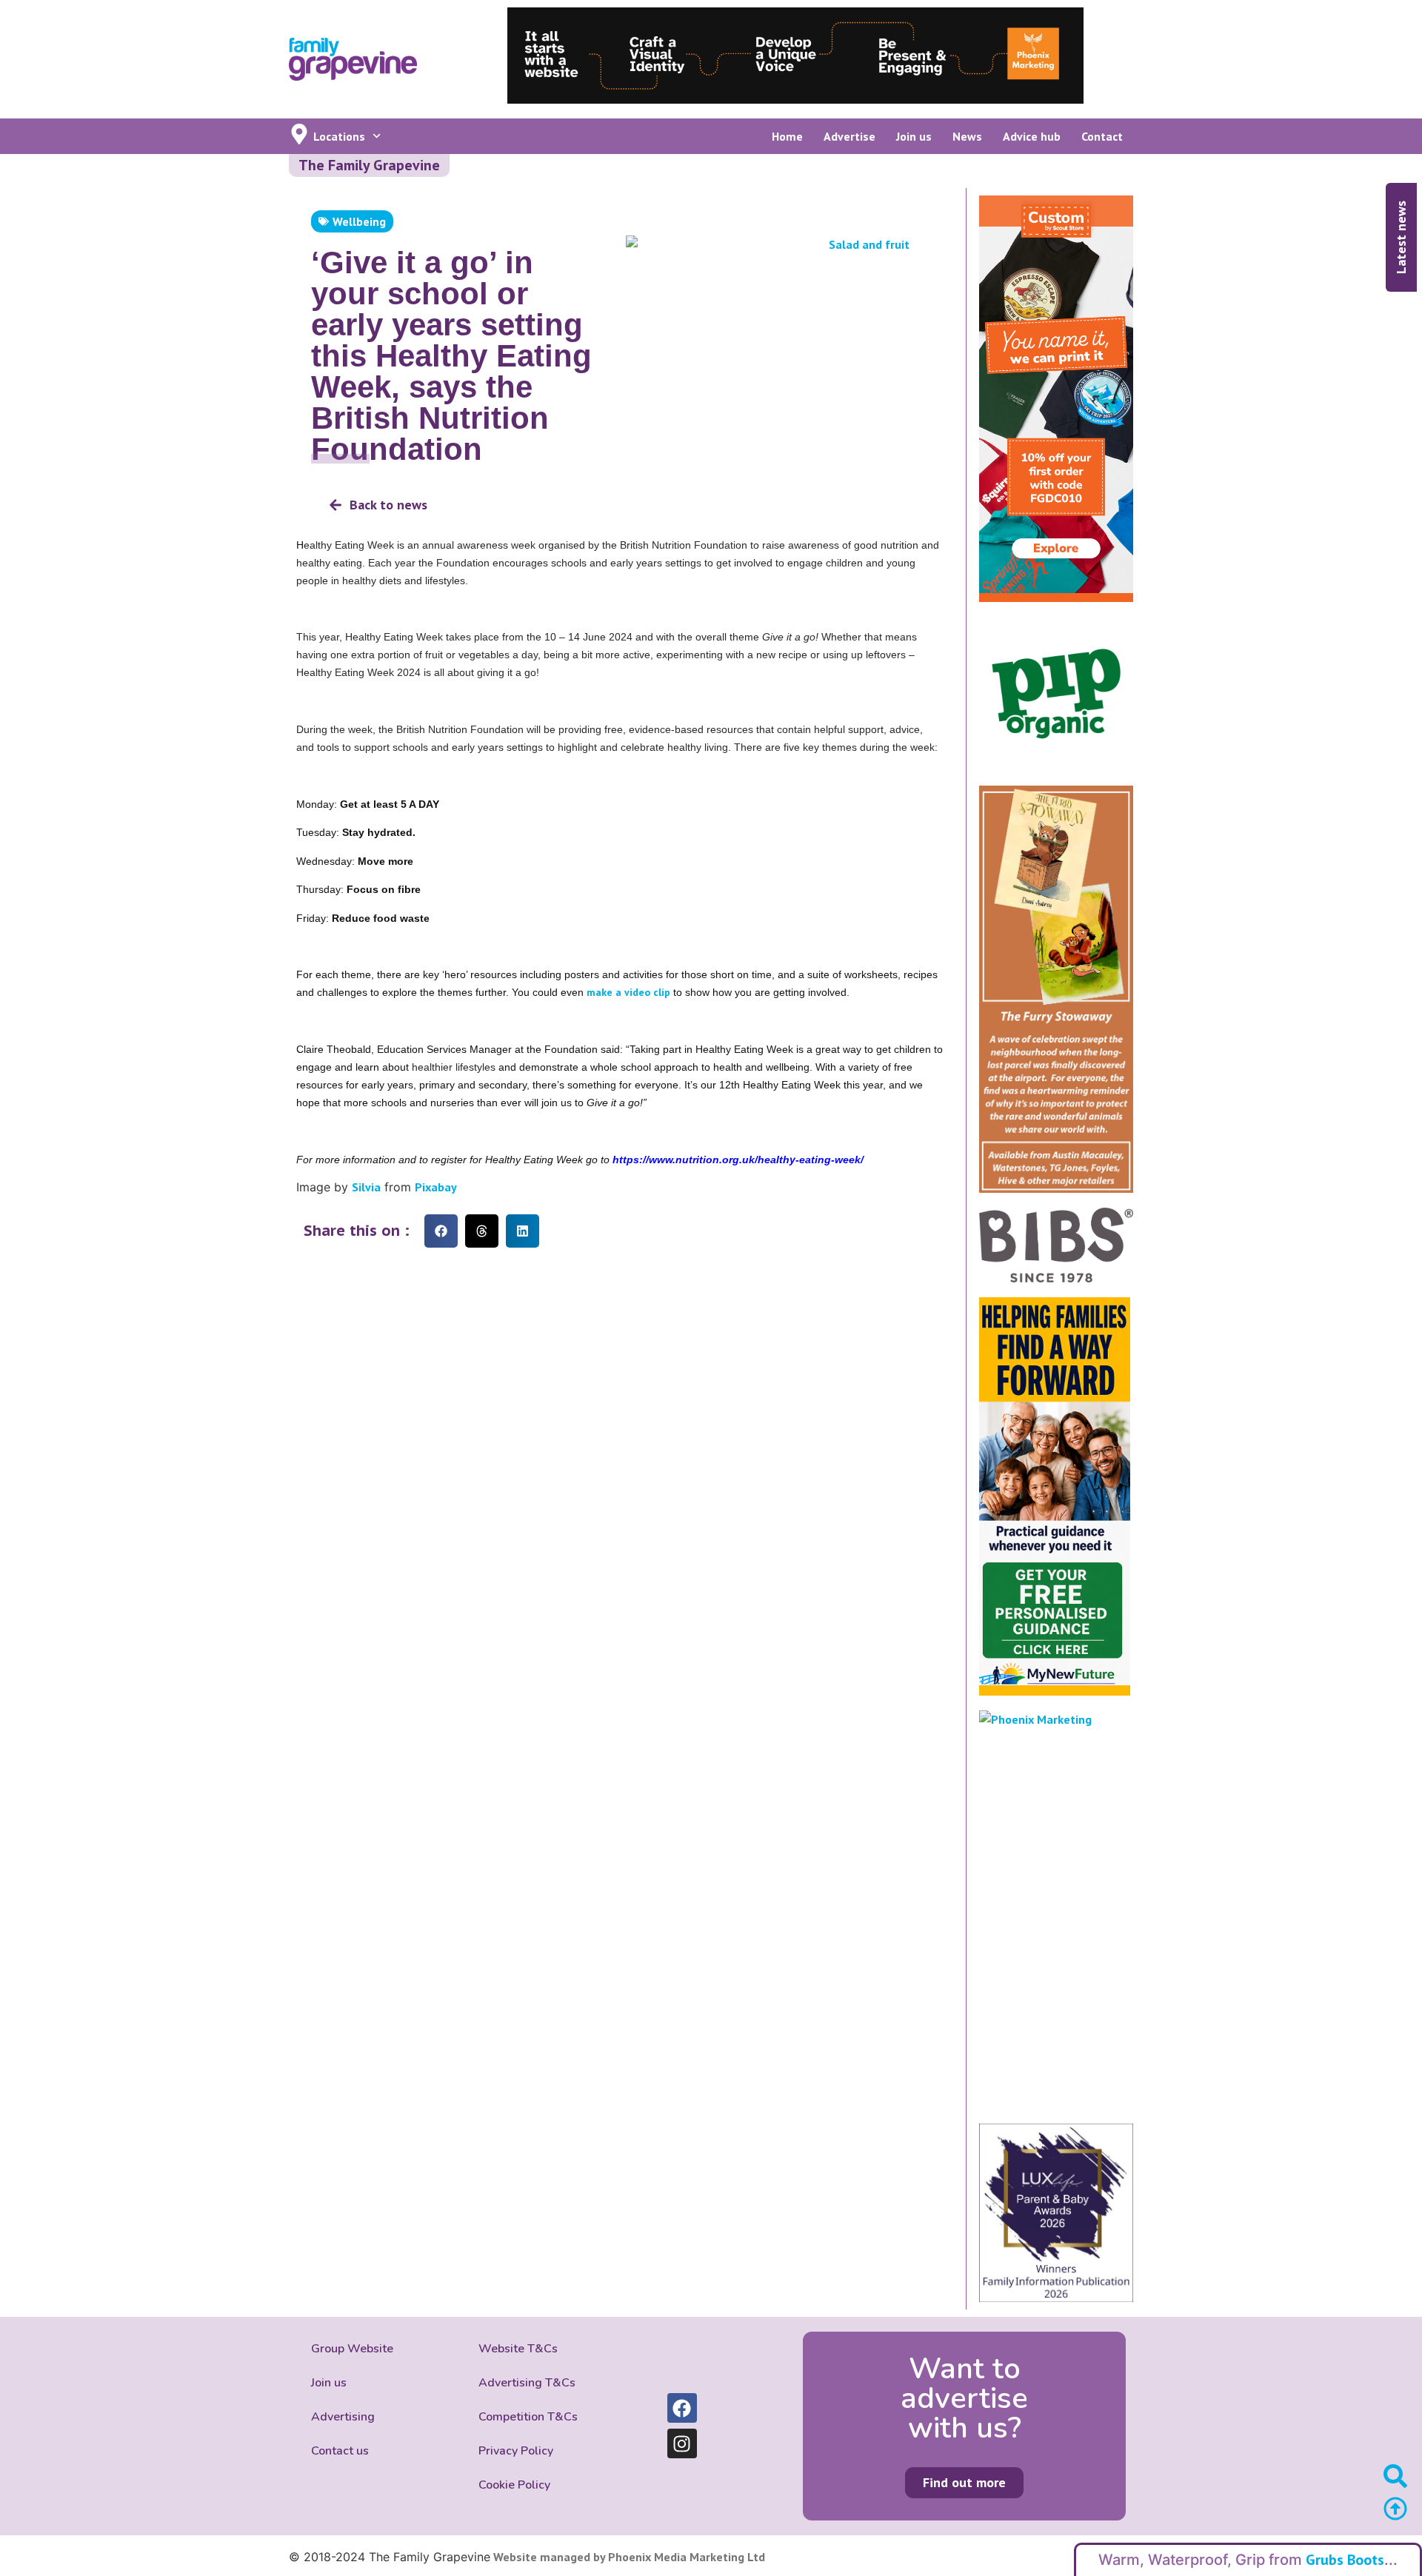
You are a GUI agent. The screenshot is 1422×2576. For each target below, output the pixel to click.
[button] (441, 1231)
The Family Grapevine (369, 165)
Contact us (340, 2451)
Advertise (849, 136)
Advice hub (1032, 136)
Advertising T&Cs (527, 2383)
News (967, 136)
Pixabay (436, 1187)
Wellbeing (359, 221)
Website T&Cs (518, 2349)
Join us (914, 136)
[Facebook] (682, 2408)
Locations (339, 136)
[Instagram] (682, 2443)
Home (787, 136)
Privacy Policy (516, 2451)
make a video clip (628, 992)
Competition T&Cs (528, 2417)
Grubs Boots (1345, 2560)
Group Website (352, 2349)
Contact (1102, 136)
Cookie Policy (514, 2485)
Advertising (343, 2417)
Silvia (366, 1187)
